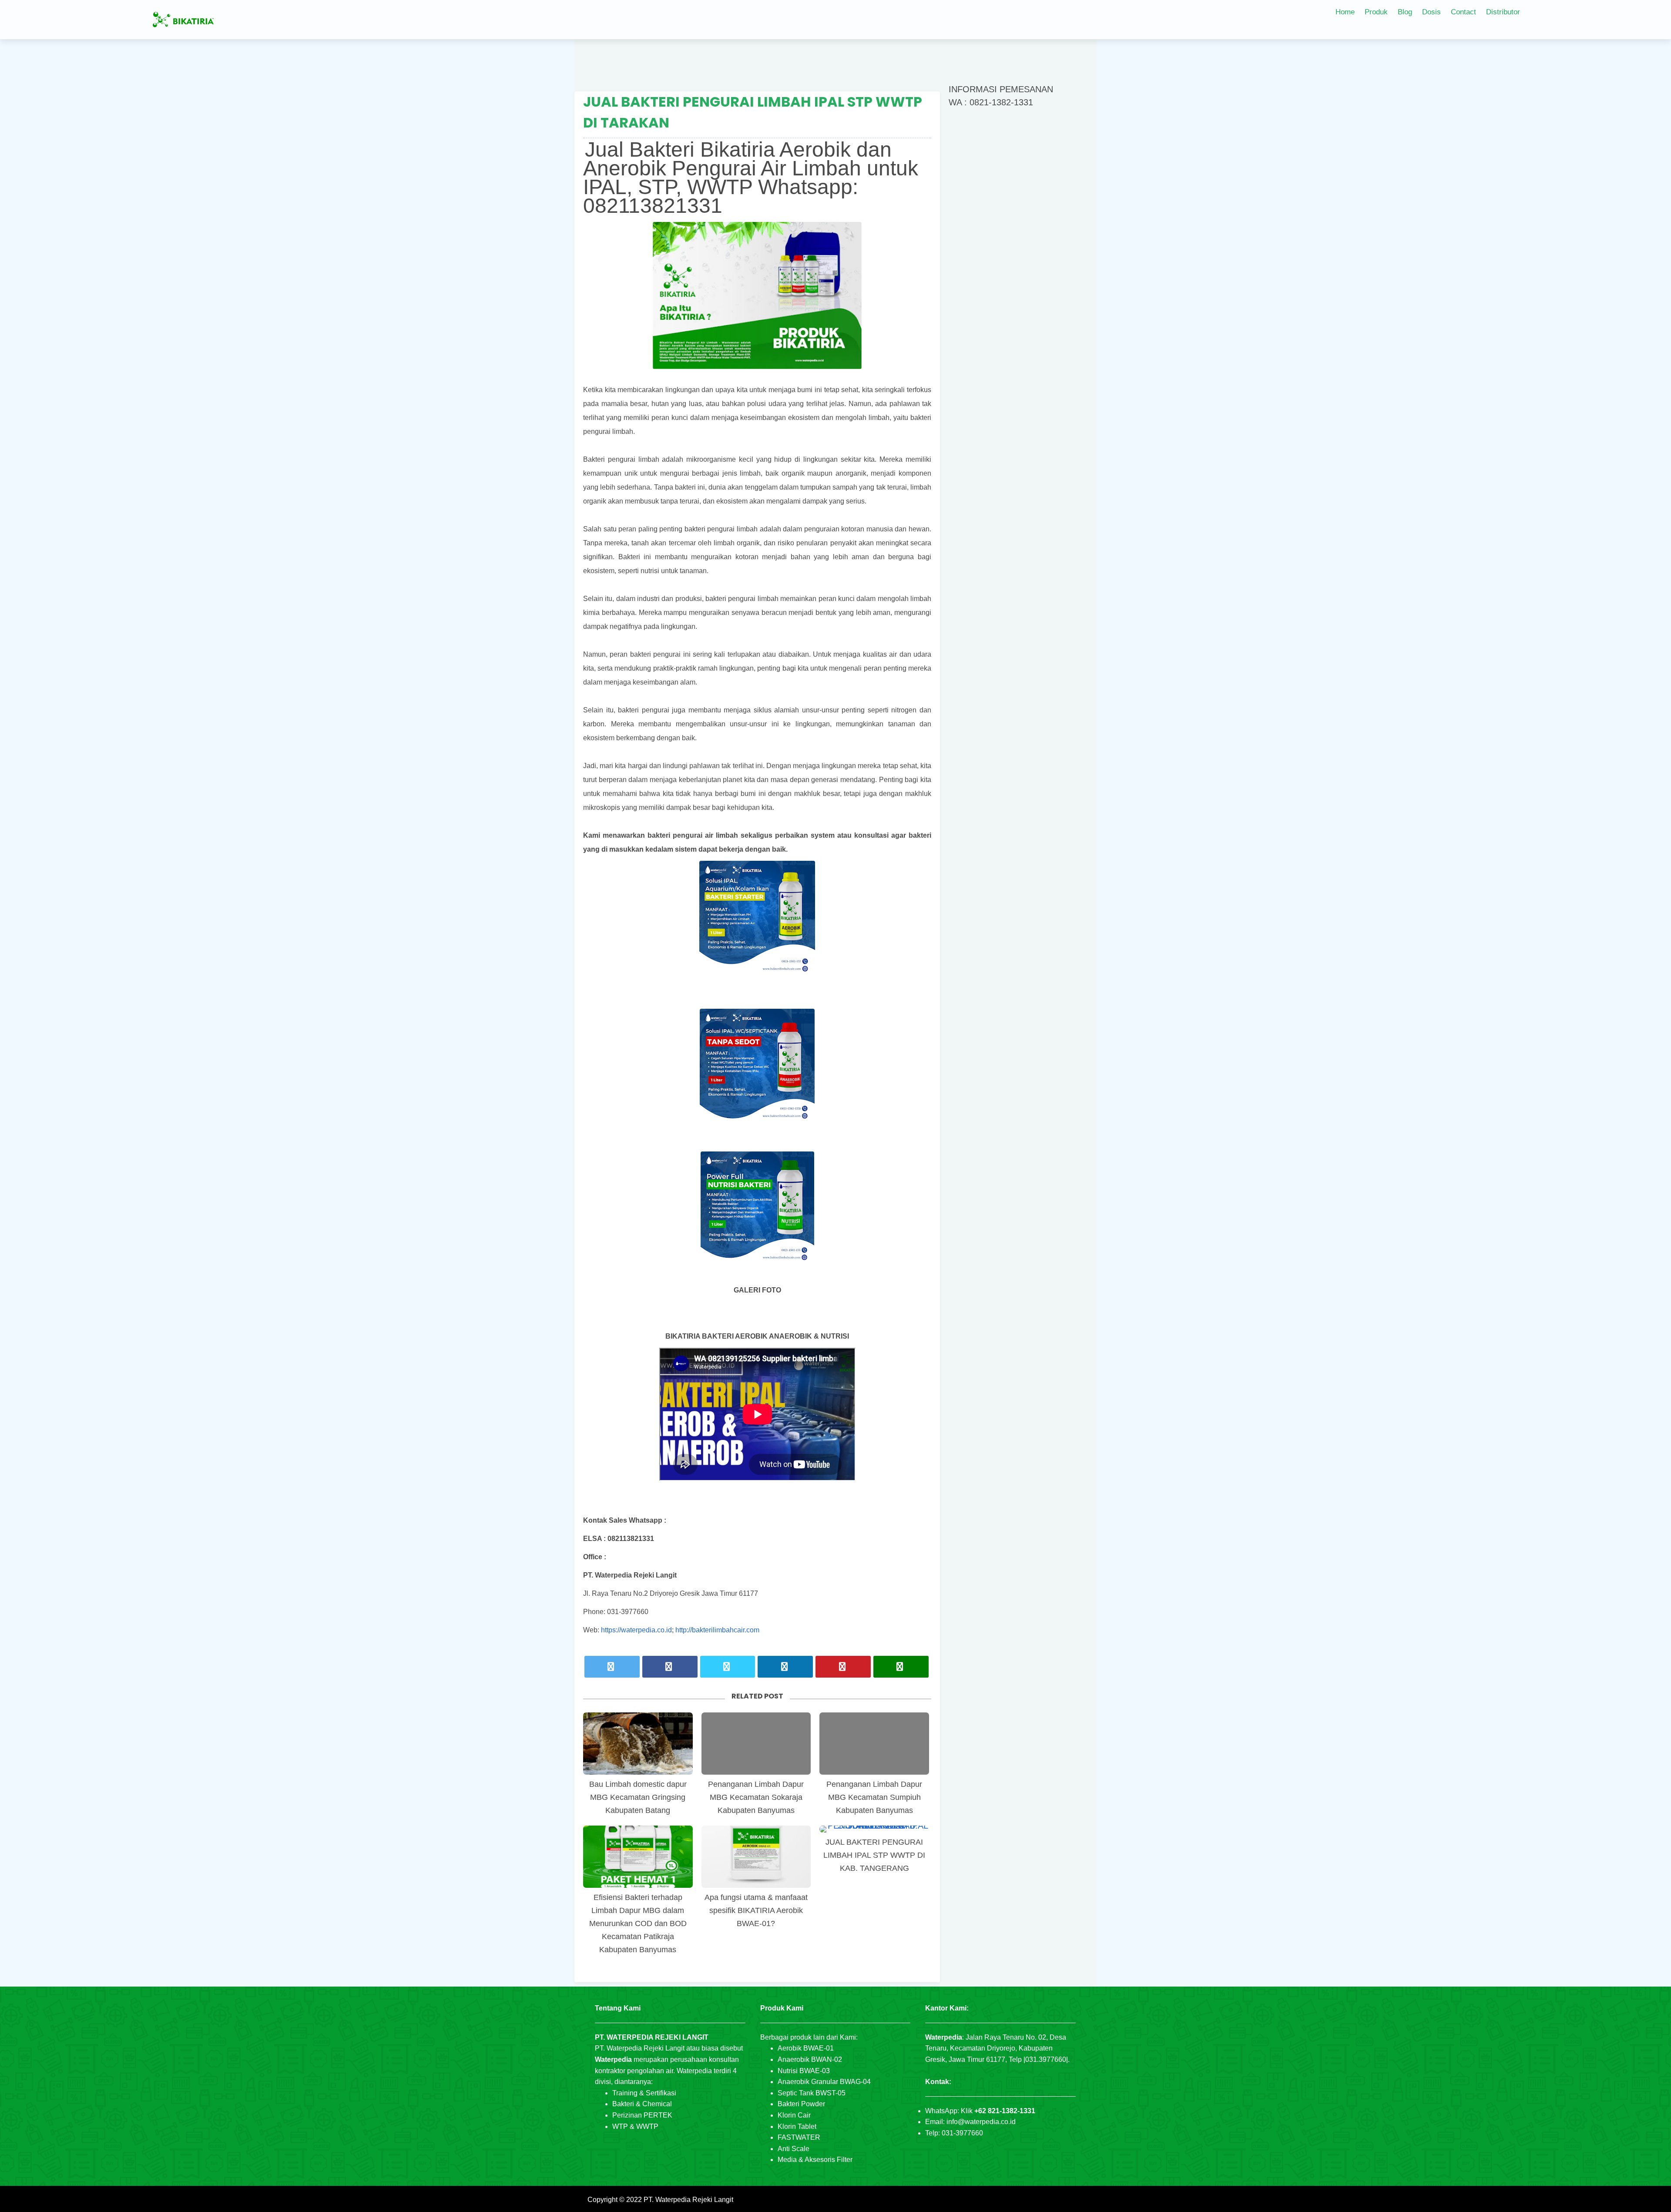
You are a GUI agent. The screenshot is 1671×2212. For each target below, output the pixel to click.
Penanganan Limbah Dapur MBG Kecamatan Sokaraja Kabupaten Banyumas (756, 1797)
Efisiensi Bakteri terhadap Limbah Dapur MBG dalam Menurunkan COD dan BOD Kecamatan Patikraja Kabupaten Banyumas (638, 1923)
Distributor (1503, 12)
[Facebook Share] (670, 1667)
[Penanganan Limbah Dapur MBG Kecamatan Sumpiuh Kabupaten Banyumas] (874, 1744)
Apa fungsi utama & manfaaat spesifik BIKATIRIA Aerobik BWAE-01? (756, 1910)
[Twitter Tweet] (612, 1667)
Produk (1376, 12)
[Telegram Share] (728, 1667)
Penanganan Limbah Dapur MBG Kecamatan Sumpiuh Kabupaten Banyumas (874, 1797)
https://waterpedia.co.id (636, 1630)
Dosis (1431, 12)
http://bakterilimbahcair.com (717, 1630)
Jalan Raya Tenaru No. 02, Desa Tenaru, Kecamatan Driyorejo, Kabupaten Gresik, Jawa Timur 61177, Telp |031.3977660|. (997, 2048)
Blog (1405, 12)
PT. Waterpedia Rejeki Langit (688, 2200)
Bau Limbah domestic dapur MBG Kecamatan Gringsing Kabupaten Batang (638, 1797)
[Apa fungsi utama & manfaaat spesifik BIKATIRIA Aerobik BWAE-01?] (756, 1857)
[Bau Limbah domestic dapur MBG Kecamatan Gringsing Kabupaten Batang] (638, 1744)
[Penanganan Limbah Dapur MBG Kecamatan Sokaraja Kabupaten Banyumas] (756, 1744)
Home (1345, 12)
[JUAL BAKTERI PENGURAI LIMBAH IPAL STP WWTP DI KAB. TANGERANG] (874, 1829)
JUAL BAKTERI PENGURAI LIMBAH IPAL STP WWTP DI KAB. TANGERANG (874, 1855)
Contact (1463, 12)
